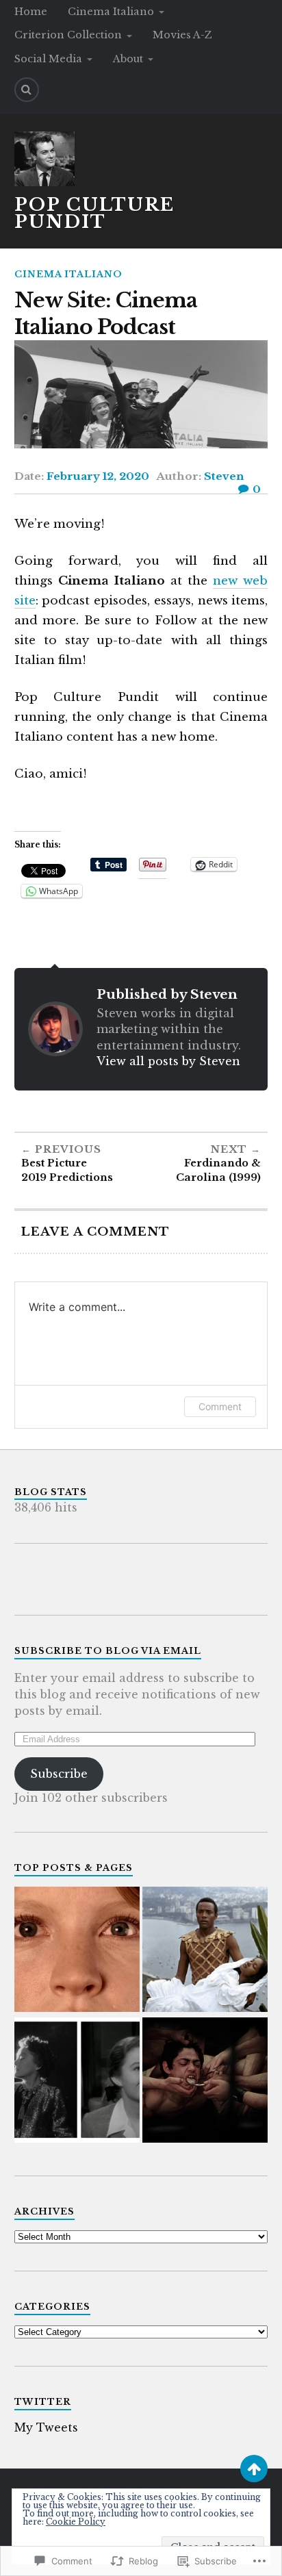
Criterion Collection (68, 35)
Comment (220, 1406)
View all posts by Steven (168, 1061)
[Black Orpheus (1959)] (205, 1951)
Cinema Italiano (111, 12)
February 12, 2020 (98, 476)
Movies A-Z (182, 35)
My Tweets (46, 2427)
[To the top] (254, 2469)
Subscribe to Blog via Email (108, 1651)
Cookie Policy (76, 2522)
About (128, 59)
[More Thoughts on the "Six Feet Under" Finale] (77, 1951)
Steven (224, 476)
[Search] (27, 90)
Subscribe (59, 1774)
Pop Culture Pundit (94, 214)
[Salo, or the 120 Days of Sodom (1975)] (205, 2081)
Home (31, 12)
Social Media (48, 59)
